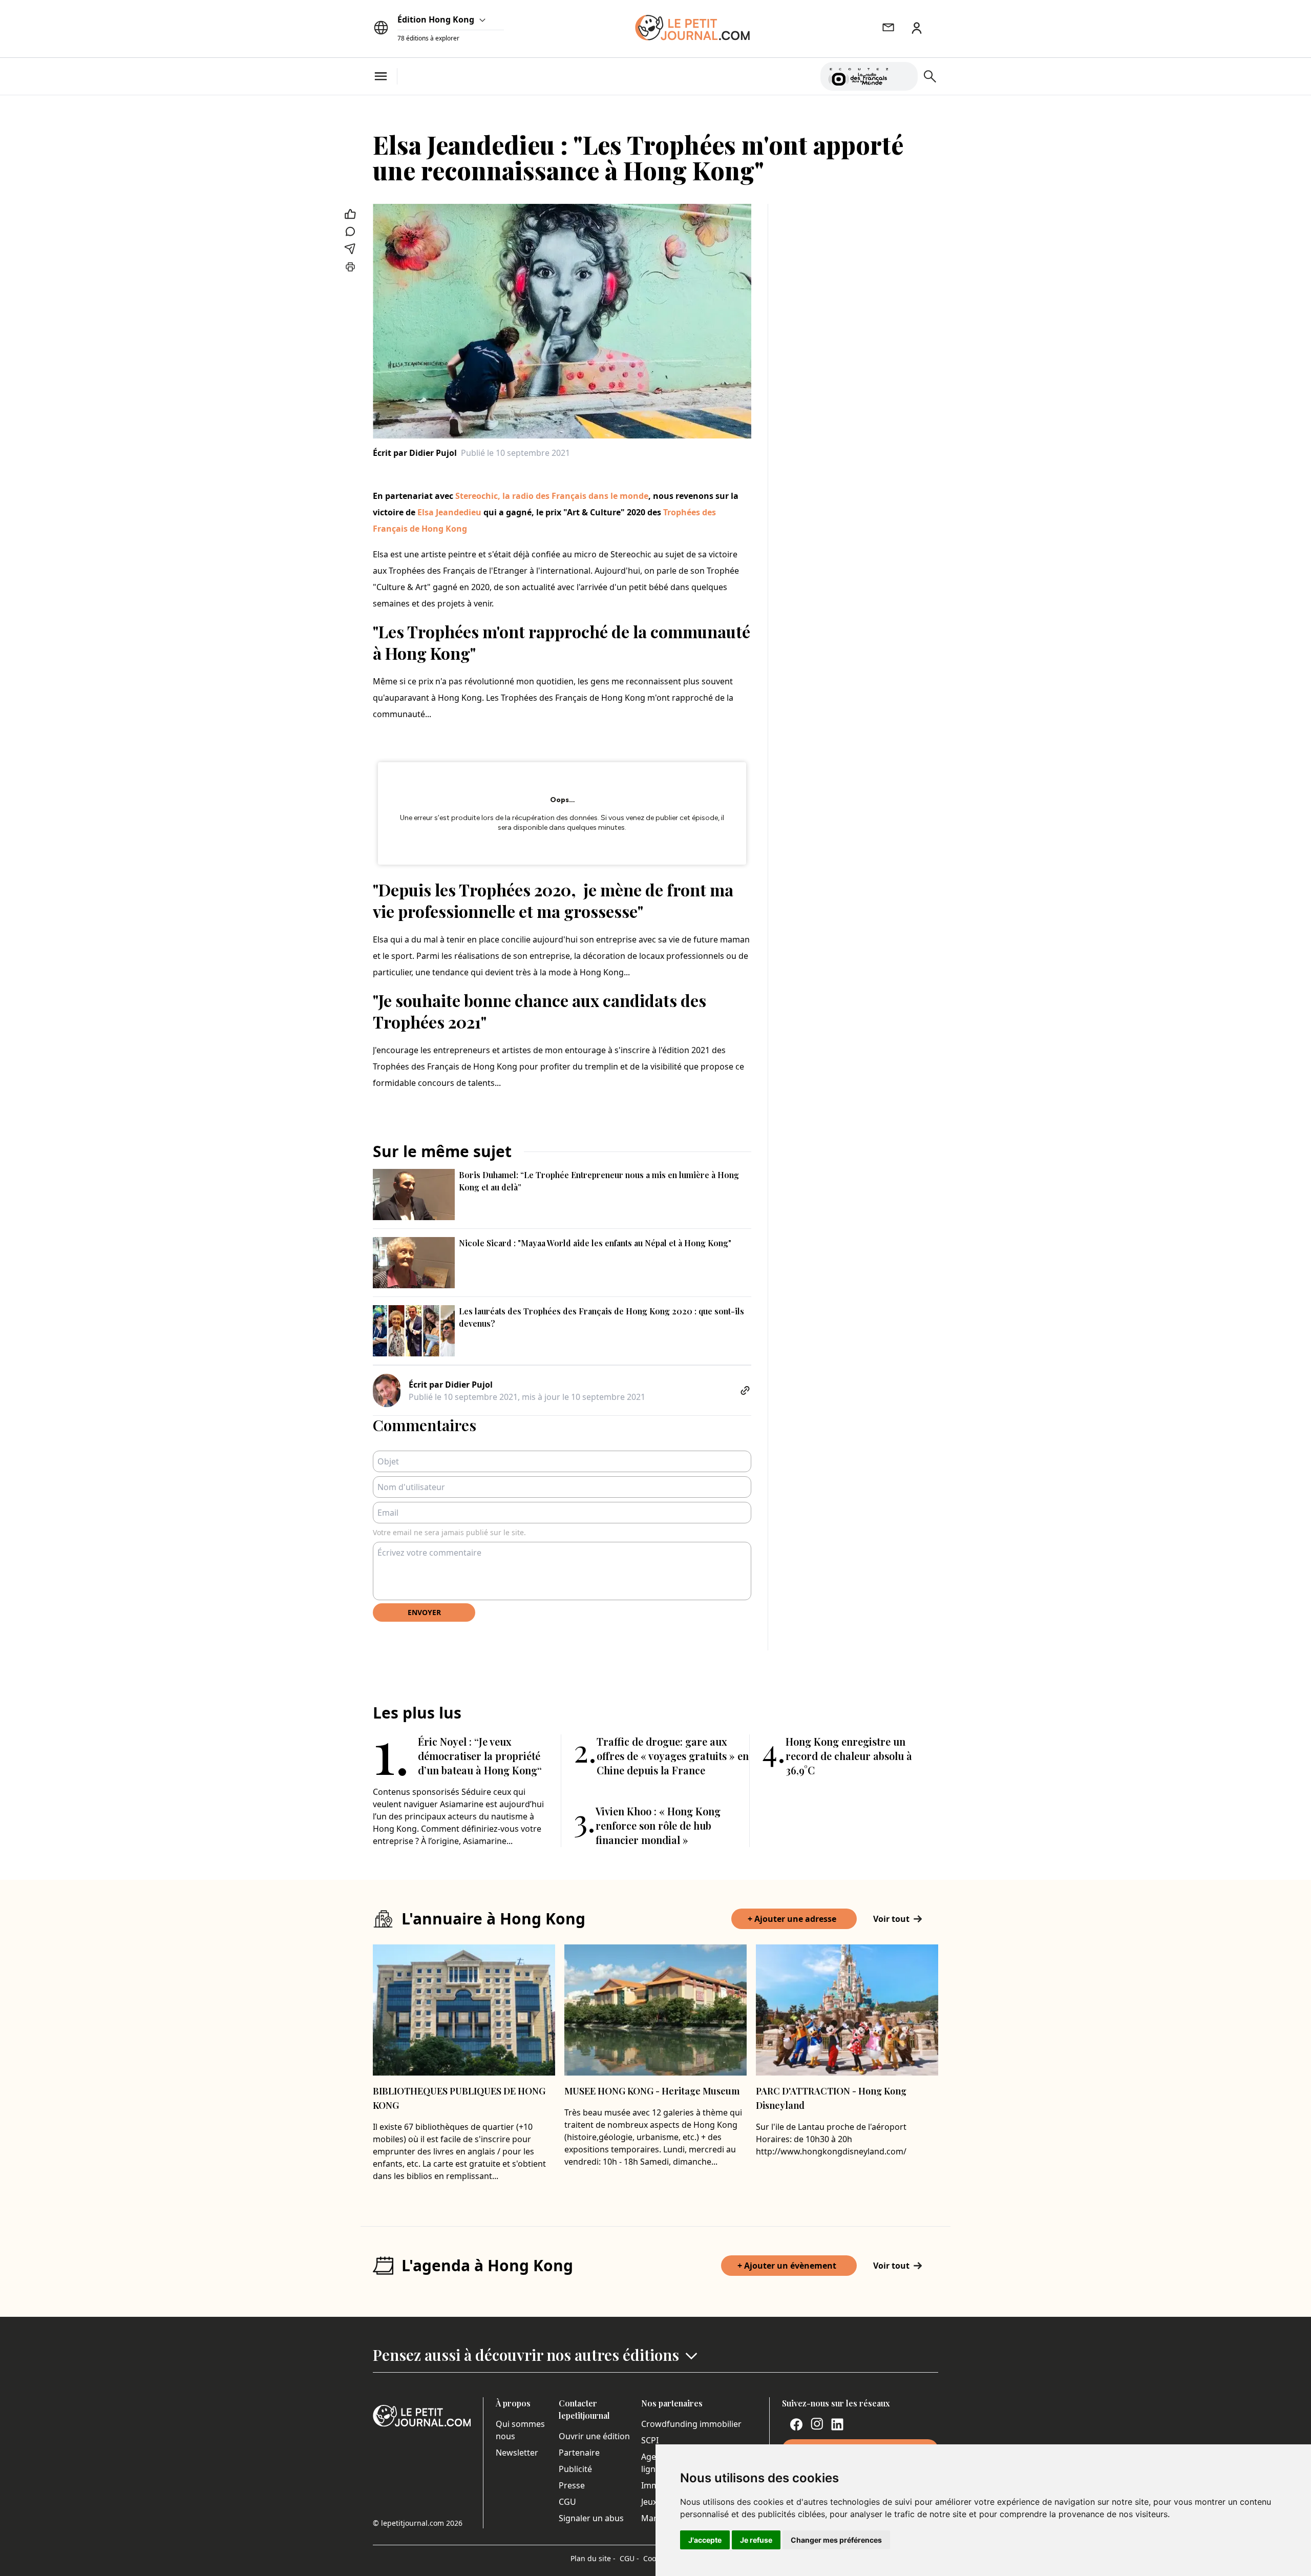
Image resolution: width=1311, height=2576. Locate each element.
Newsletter (517, 2453)
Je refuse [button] (756, 2540)
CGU (567, 2502)
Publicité (575, 2469)
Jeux (649, 2502)
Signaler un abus (591, 2518)
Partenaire (579, 2453)
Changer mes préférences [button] (836, 2540)
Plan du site (593, 2558)
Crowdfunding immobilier (691, 2424)
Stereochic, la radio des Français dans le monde (552, 496)
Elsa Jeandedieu (449, 512)
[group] (904, 74)
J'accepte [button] (705, 2540)
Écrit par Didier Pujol (415, 453)
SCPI (650, 2440)
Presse (572, 2485)
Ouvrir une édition (594, 2436)
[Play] (904, 76)
